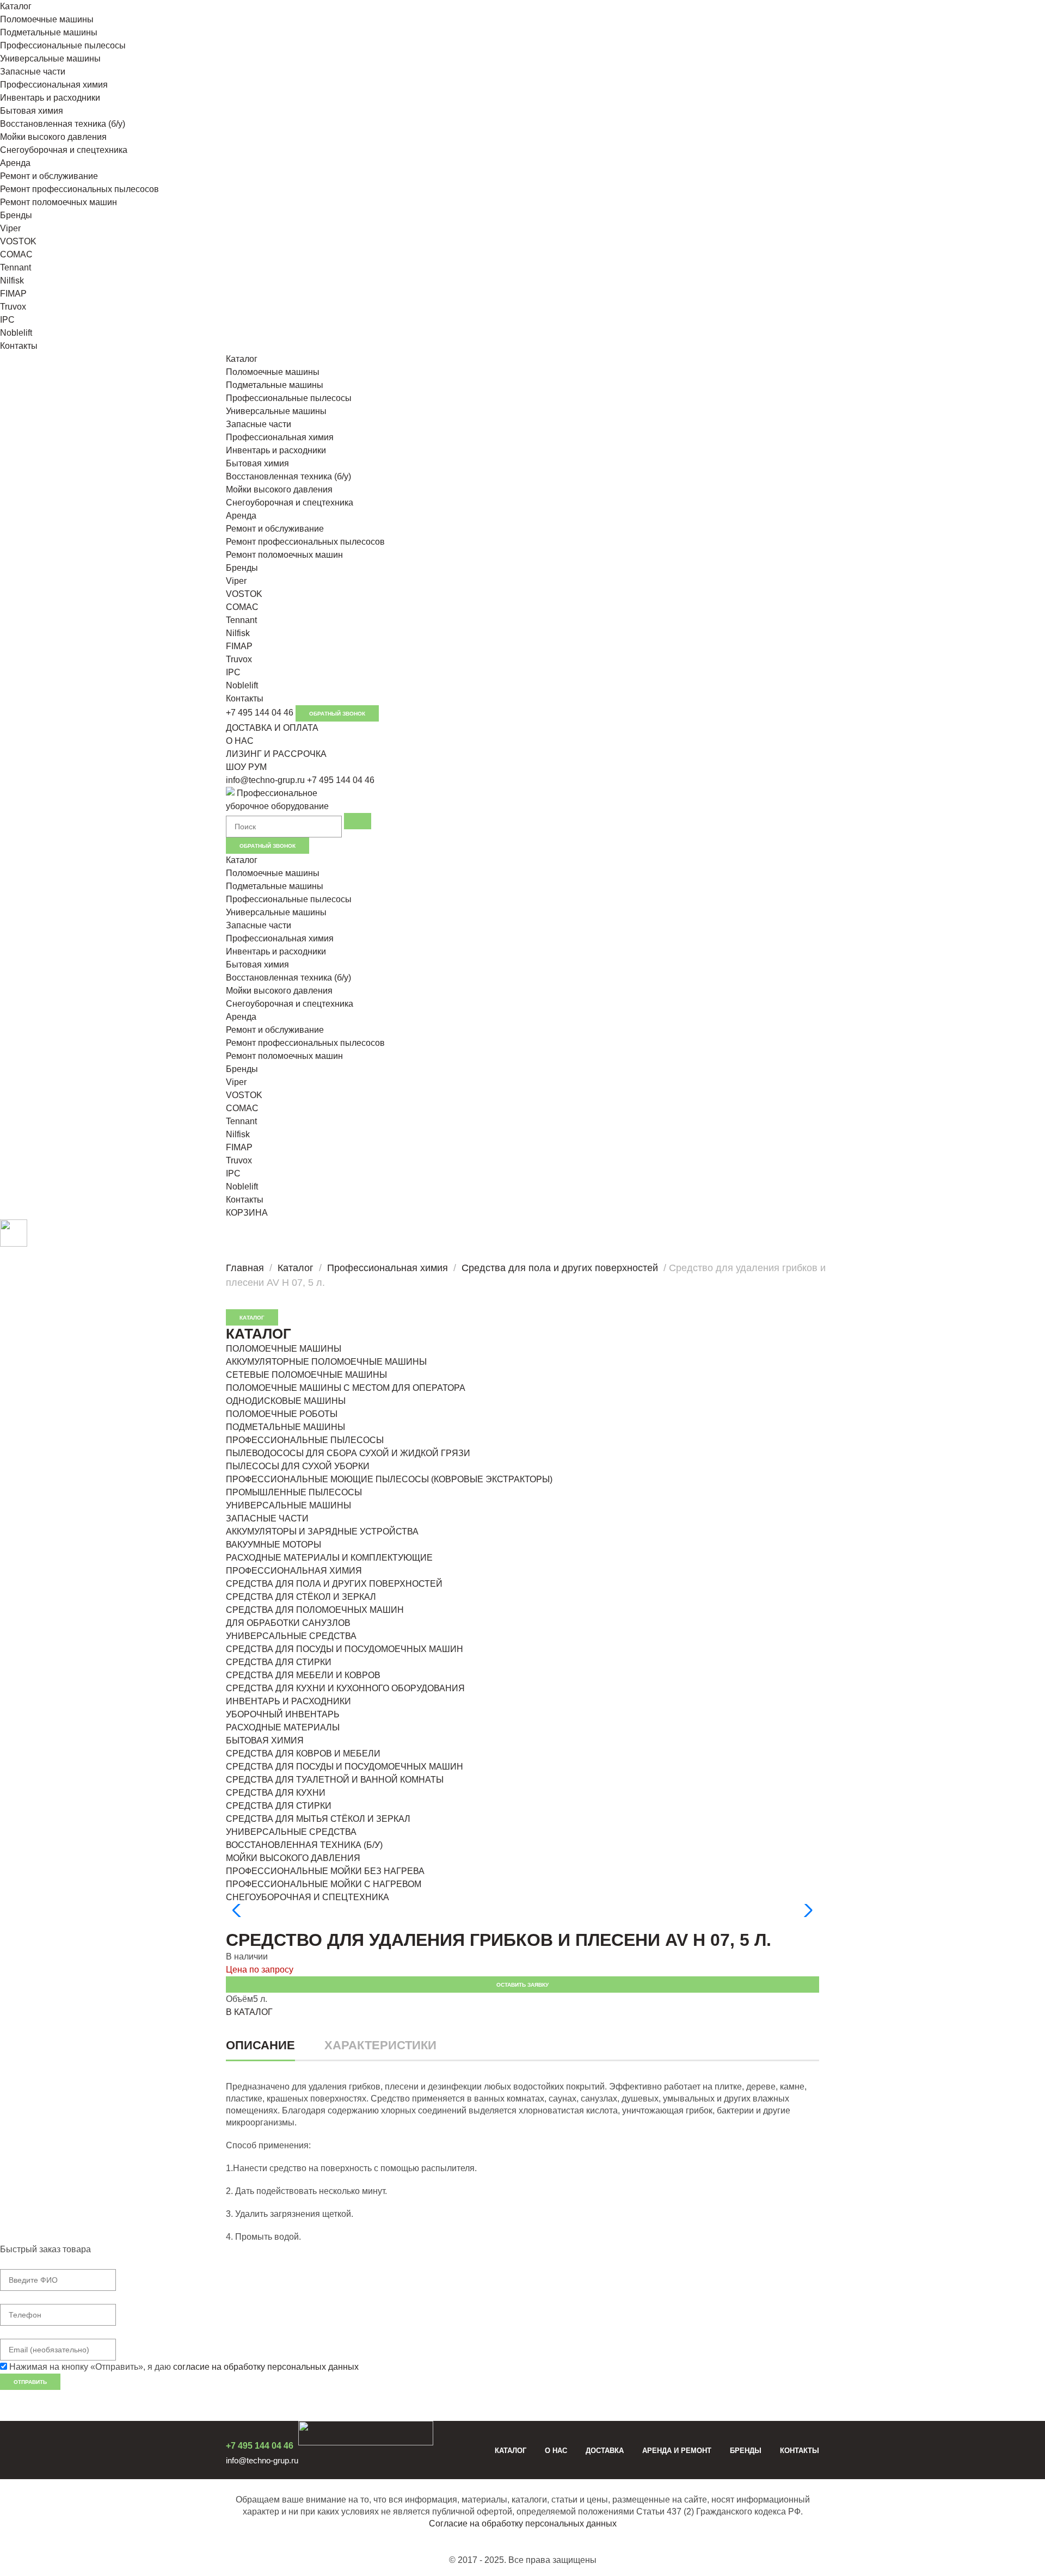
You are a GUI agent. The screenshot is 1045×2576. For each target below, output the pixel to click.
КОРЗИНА (247, 1213)
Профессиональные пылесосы (63, 45)
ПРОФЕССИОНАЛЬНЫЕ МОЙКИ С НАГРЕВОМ (324, 1884)
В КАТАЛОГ (249, 2012)
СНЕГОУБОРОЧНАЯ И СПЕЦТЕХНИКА (308, 1897)
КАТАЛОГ (252, 1318)
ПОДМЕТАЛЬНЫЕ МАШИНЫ (285, 1427)
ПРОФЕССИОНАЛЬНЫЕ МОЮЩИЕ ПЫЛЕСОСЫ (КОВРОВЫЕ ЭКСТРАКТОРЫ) (389, 1479)
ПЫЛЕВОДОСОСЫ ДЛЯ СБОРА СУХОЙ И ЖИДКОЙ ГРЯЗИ (348, 1453)
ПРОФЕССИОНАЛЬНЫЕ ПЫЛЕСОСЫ (305, 1440)
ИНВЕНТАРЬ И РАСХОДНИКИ (288, 1701)
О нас (556, 2451)
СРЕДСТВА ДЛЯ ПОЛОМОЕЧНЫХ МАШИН (315, 1610)
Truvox (13, 307)
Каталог (16, 6)
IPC (7, 320)
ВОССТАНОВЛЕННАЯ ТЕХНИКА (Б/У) (304, 1845)
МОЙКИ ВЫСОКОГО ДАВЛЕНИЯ (293, 1858)
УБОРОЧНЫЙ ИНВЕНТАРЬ (283, 1714)
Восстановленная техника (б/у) (63, 124)
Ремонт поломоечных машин (59, 202)
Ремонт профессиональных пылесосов (79, 189)
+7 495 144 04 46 (260, 713)
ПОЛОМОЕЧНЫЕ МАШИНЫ (284, 1349)
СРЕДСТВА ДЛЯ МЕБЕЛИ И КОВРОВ (303, 1675)
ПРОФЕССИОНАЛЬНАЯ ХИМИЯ (294, 1571)
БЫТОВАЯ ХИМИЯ (265, 1740)
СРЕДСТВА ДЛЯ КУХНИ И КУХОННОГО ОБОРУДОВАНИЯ (345, 1688)
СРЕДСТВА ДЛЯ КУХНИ (276, 1793)
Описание (260, 2045)
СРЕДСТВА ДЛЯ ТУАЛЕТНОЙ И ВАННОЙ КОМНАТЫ (335, 1780)
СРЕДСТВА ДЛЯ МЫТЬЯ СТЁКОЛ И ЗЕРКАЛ (318, 1819)
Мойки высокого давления (53, 137)
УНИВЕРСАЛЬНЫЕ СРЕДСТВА (291, 1636)
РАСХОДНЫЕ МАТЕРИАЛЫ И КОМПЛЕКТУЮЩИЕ (329, 1558)
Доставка (605, 2451)
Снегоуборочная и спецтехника (64, 150)
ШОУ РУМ (246, 767)
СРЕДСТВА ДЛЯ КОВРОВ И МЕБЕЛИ (303, 1754)
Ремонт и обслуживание (49, 176)
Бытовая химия (32, 111)
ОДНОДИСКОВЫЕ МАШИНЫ (286, 1401)
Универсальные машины (50, 58)
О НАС (240, 741)
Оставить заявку (522, 1985)
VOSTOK (18, 241)
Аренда (15, 163)
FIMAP (13, 294)
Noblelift (16, 333)
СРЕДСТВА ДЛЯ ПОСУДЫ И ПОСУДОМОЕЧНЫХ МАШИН (345, 1649)
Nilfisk (12, 281)
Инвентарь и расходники (50, 98)
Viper (10, 228)
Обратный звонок (337, 714)
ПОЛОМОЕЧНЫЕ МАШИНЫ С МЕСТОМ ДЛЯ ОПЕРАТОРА (346, 1388)
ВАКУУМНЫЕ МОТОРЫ (273, 1545)
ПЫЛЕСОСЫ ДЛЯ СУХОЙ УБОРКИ (298, 1466)
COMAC (16, 254)
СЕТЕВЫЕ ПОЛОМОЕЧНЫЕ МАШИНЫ (306, 1375)
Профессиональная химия (54, 85)
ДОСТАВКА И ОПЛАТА (272, 728)
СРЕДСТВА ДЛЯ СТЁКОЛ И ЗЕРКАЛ (301, 1597)
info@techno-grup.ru (265, 780)
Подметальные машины (49, 32)
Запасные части (33, 72)
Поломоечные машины (47, 19)
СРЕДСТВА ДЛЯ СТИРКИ (279, 1662)
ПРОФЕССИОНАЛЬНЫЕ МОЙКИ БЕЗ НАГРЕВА (325, 1871)
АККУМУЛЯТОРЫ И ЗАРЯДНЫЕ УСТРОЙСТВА (322, 1532)
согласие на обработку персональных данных (266, 2367)
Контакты (19, 346)
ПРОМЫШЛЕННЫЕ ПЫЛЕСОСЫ (294, 1492)
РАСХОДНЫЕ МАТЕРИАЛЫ (283, 1727)
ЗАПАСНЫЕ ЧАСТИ (267, 1518)
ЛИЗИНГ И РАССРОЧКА (276, 754)
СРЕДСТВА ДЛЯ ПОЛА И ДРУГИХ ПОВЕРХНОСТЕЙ (334, 1584)
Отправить (30, 2382)
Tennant (16, 267)
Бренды (16, 215)
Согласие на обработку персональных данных (523, 2523)
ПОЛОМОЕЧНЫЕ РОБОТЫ (282, 1414)
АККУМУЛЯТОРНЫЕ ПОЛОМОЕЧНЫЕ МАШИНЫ (326, 1362)
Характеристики (380, 2045)
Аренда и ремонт (677, 2451)
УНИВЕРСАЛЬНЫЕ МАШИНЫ (288, 1505)
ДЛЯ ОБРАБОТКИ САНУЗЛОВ (288, 1623)
